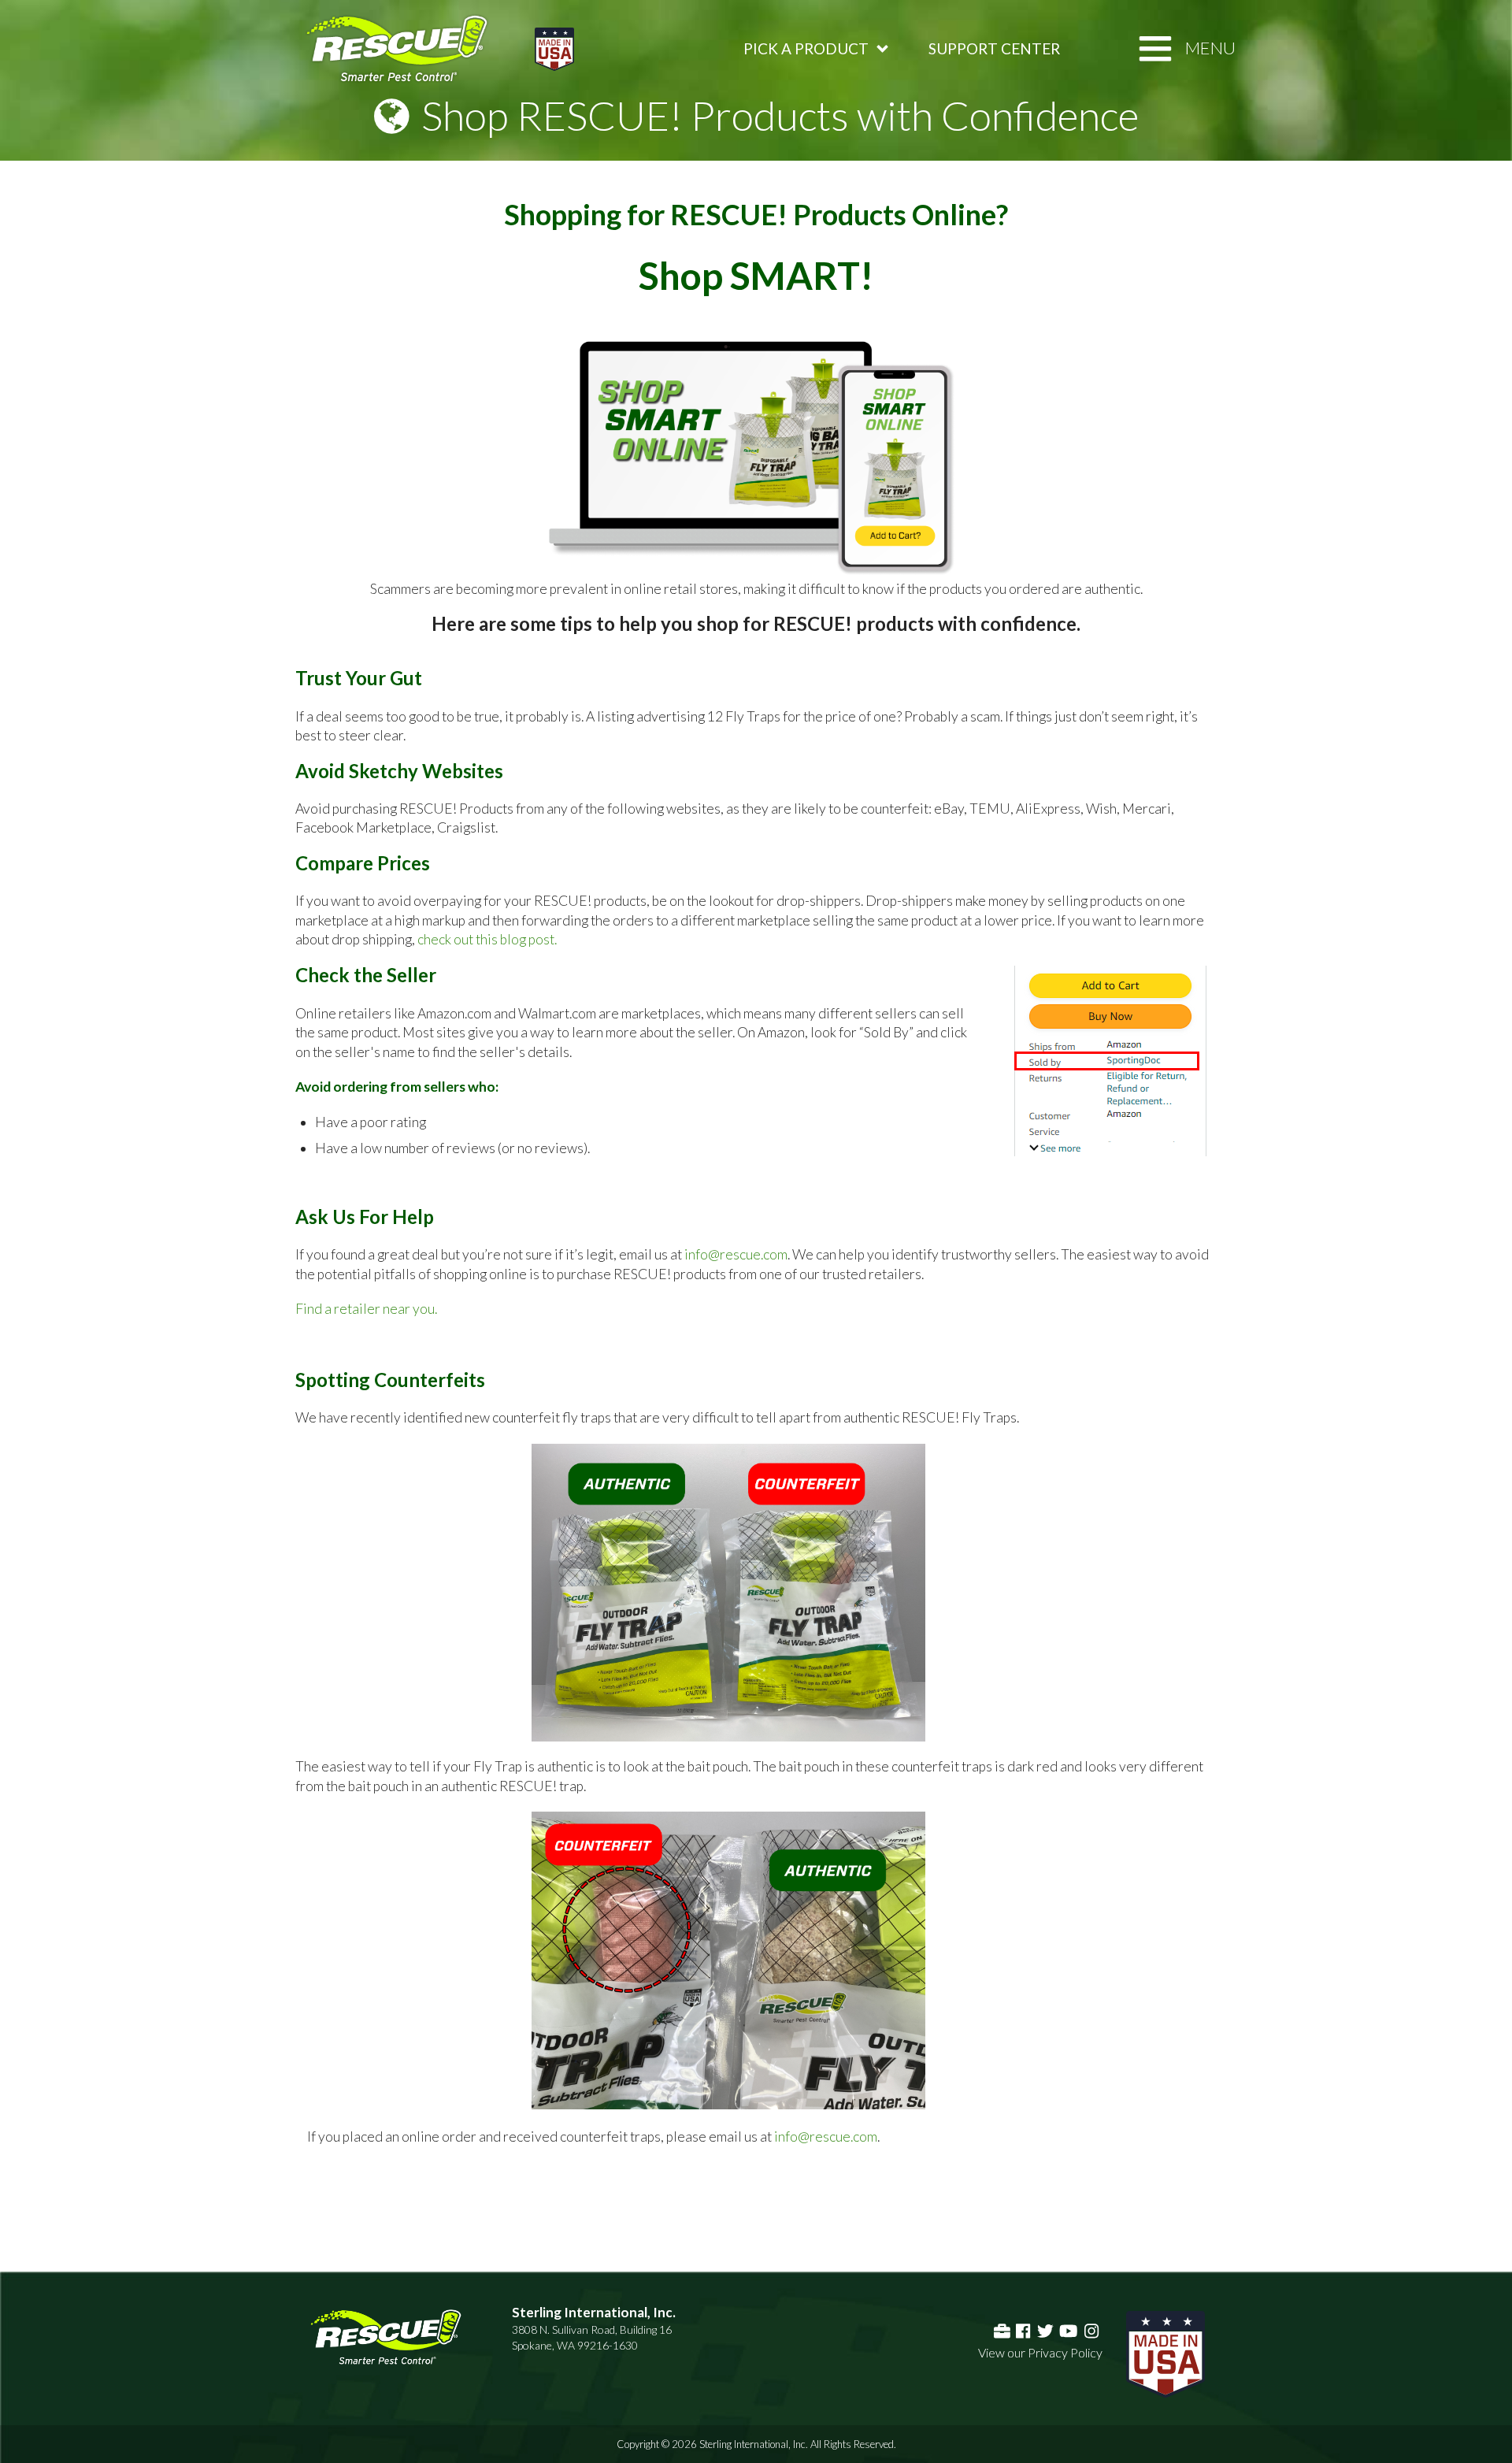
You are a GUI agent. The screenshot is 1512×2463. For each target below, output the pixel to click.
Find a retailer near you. (366, 1309)
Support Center (994, 48)
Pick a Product (806, 48)
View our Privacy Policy (1040, 2352)
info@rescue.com (736, 1254)
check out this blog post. (487, 939)
